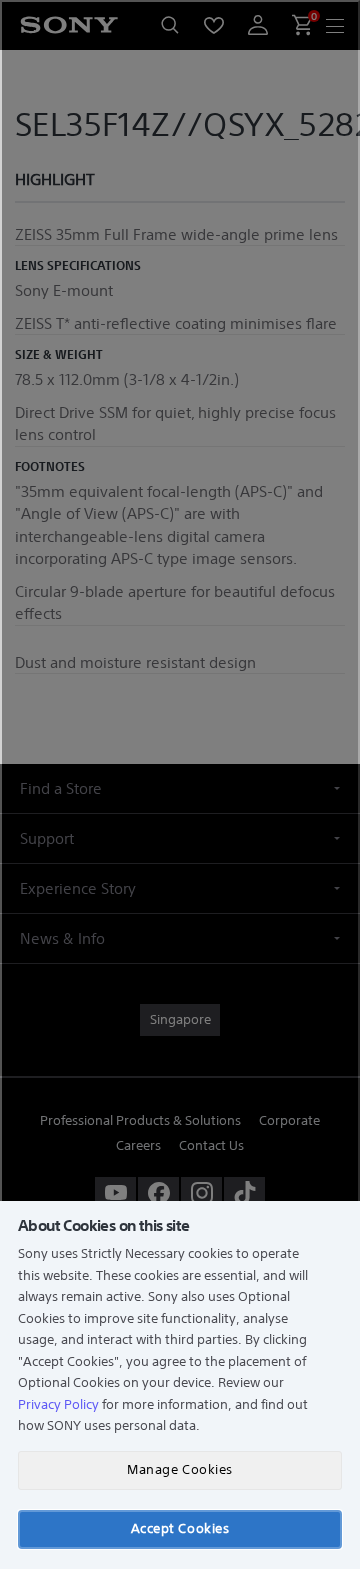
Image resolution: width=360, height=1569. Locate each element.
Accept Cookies (180, 1528)
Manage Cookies (179, 1469)
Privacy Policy (58, 1404)
